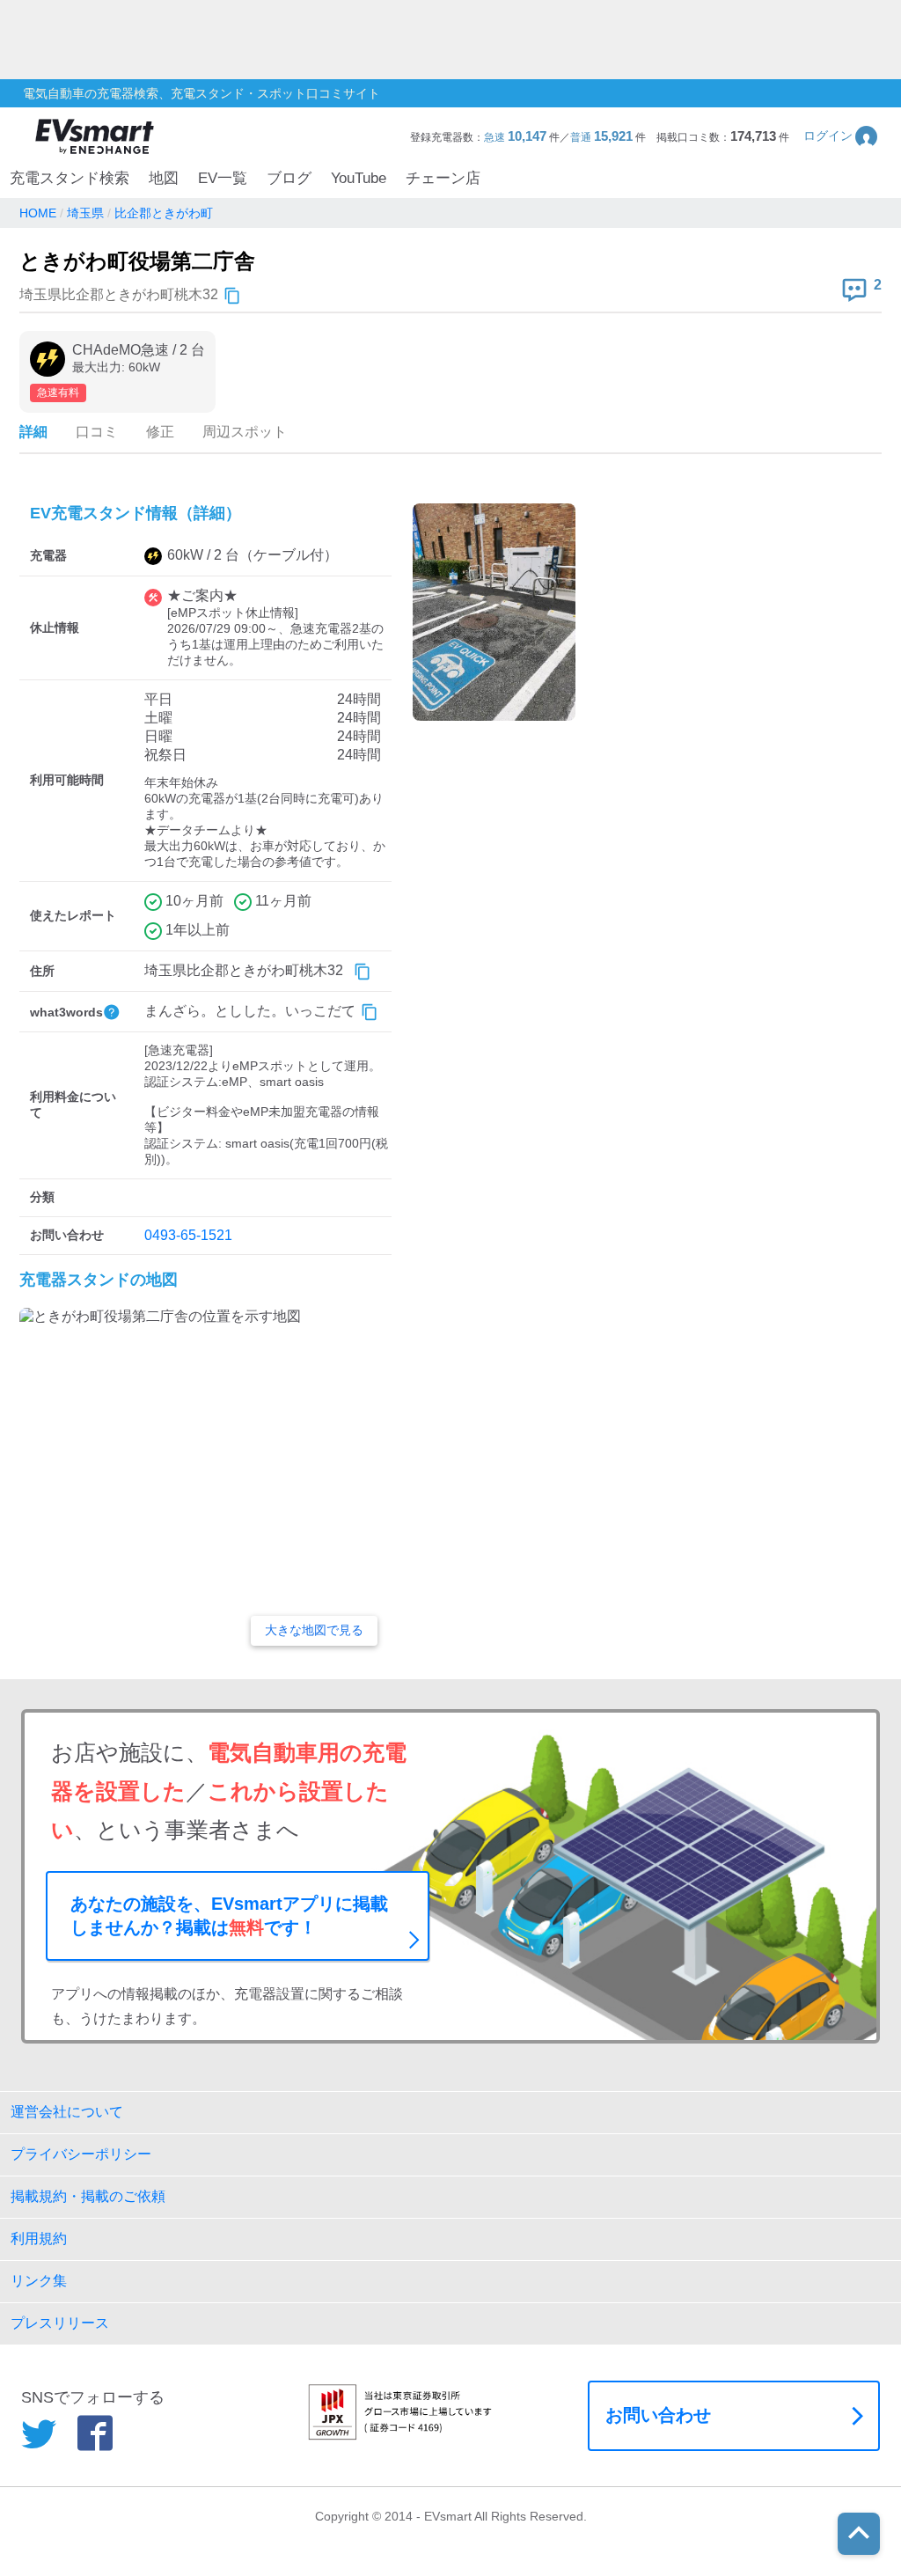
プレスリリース (60, 2323)
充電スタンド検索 (70, 178)
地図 (164, 178)
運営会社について (67, 2112)
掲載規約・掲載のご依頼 (88, 2196)
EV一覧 (223, 178)
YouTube (359, 178)
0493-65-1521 (188, 1235)
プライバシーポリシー (81, 2154)
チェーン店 (443, 178)
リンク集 (39, 2281)
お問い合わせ (658, 2415)
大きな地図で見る (314, 1630)
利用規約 (39, 2238)
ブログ (289, 178)
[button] (842, 136)
